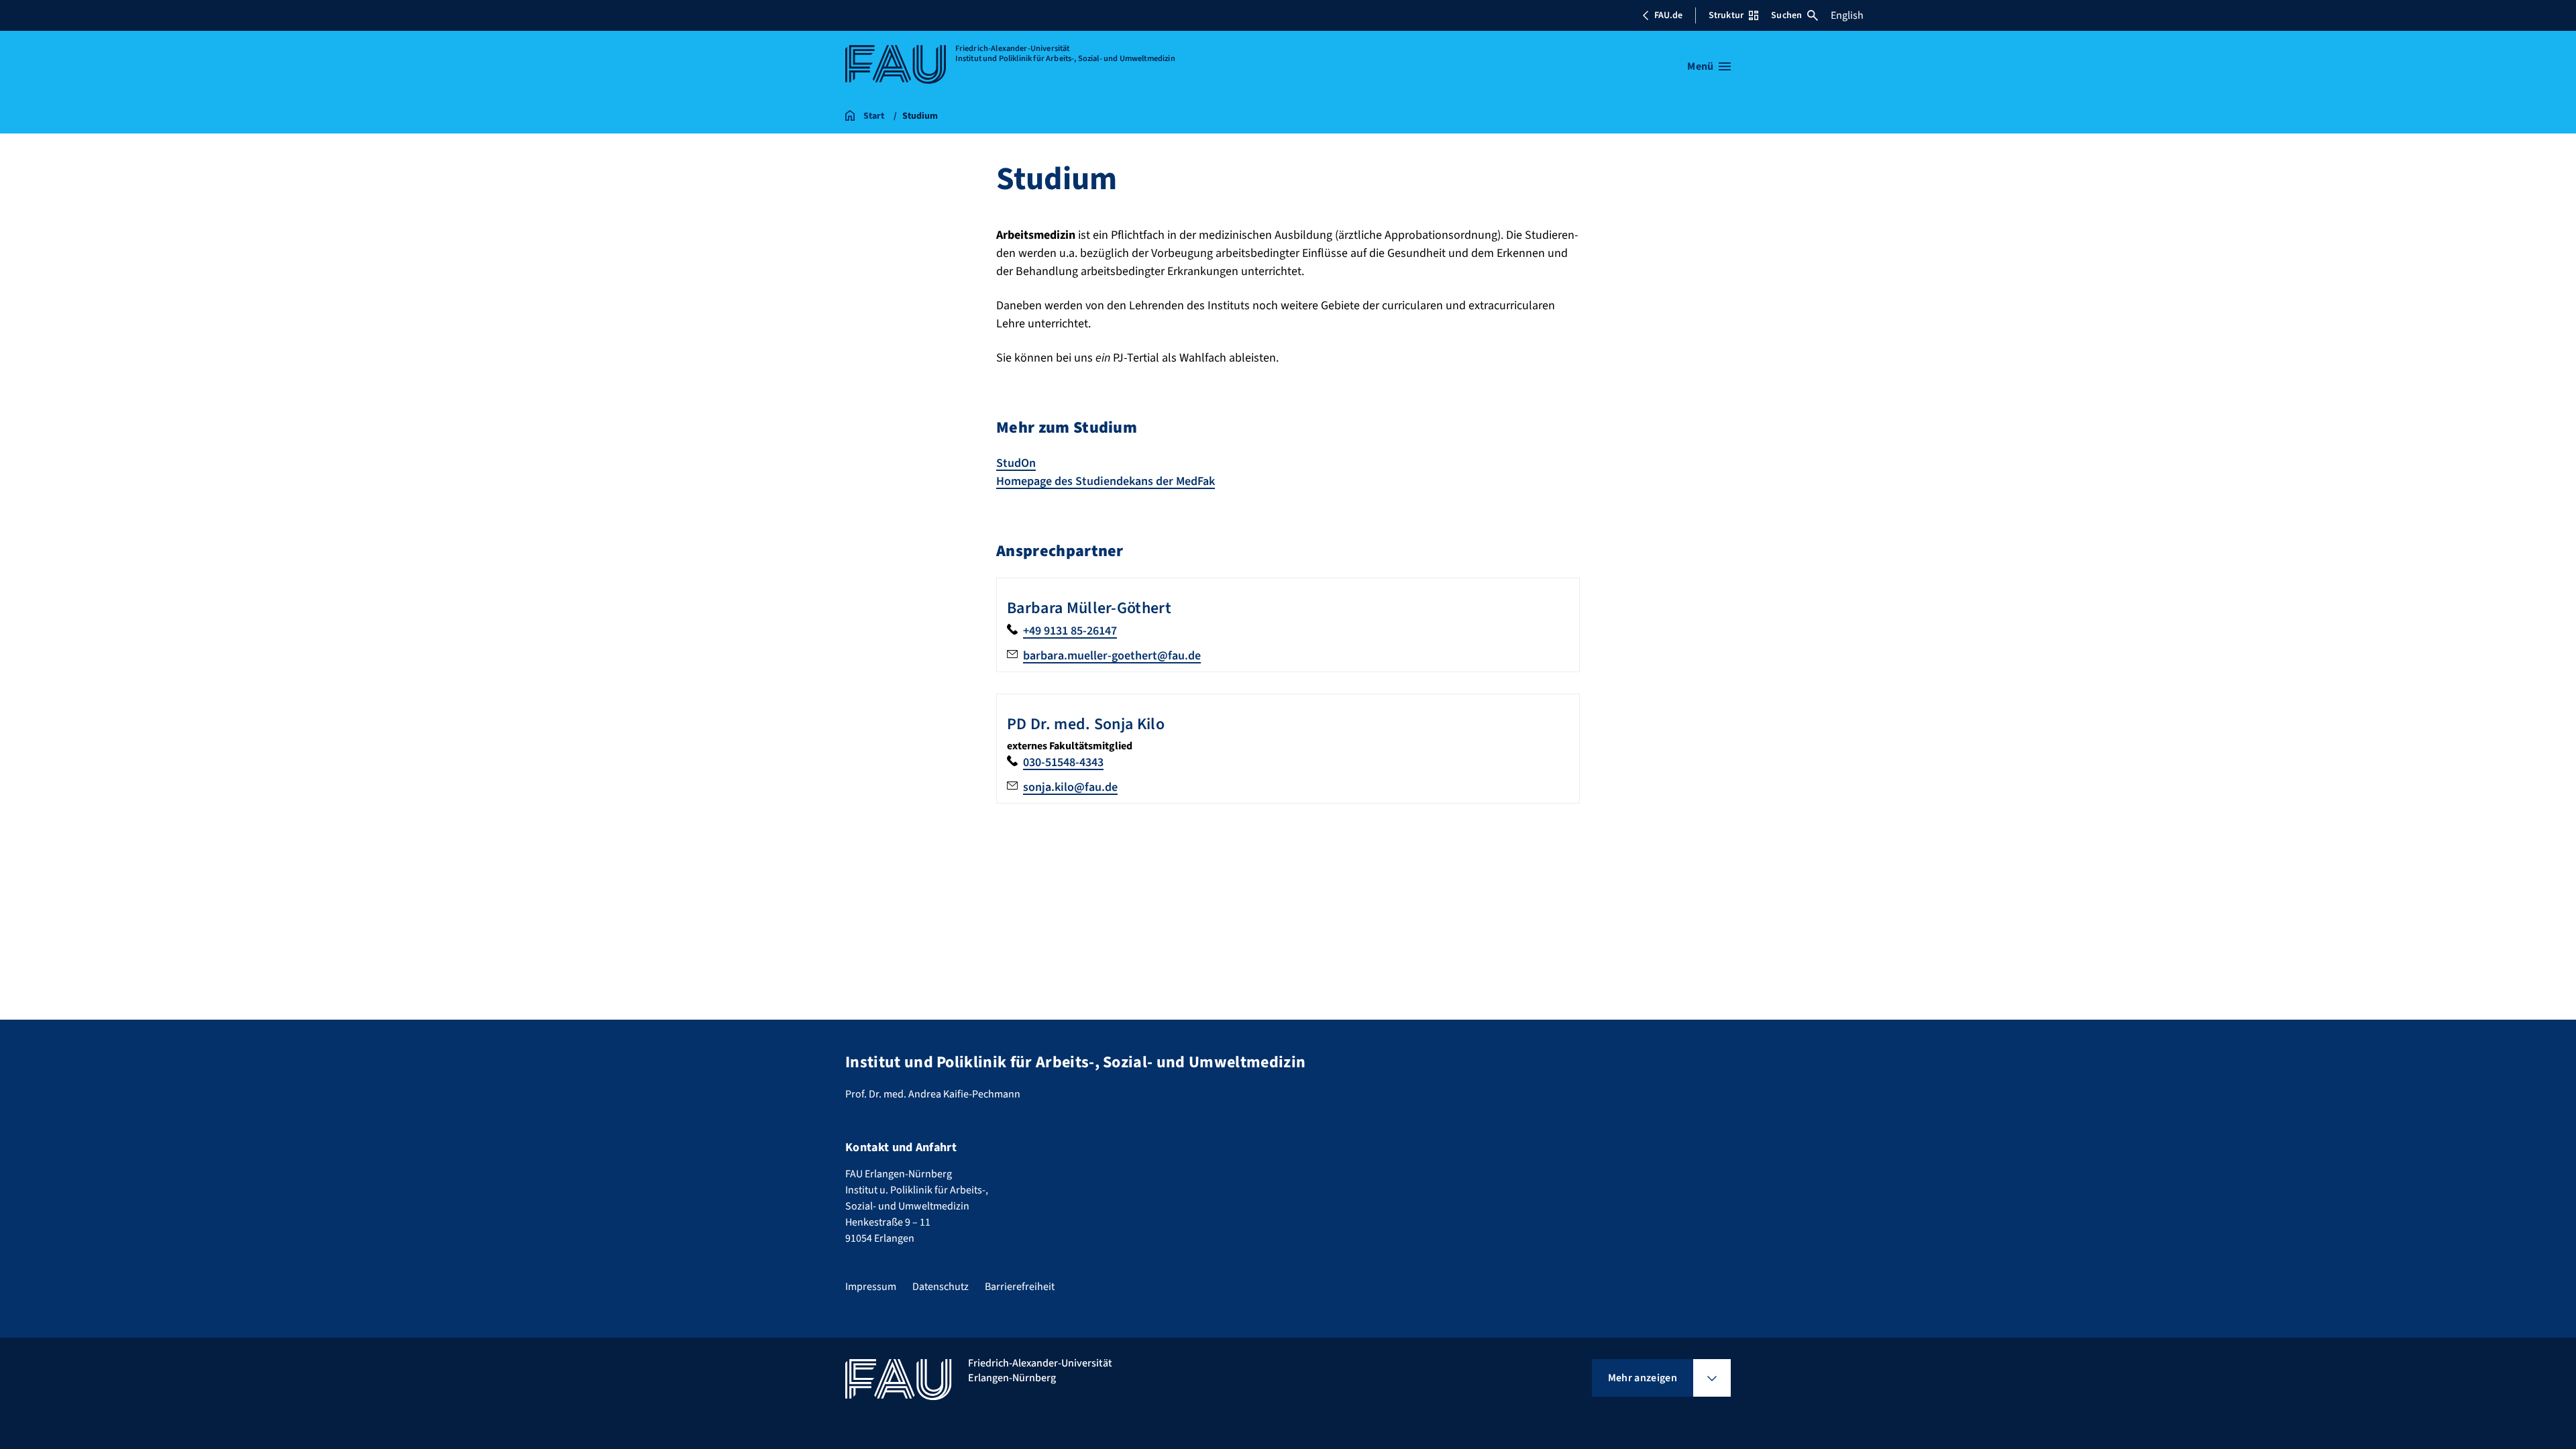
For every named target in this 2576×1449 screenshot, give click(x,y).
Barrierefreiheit (1020, 1287)
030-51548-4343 (1063, 762)
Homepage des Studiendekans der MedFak (1106, 481)
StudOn (1016, 463)
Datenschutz (941, 1287)
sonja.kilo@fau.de (1070, 787)
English (1847, 15)
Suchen (1786, 15)
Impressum (871, 1287)
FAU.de (1668, 15)
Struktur (1726, 15)
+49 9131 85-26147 (1070, 631)
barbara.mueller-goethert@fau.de (1112, 656)
